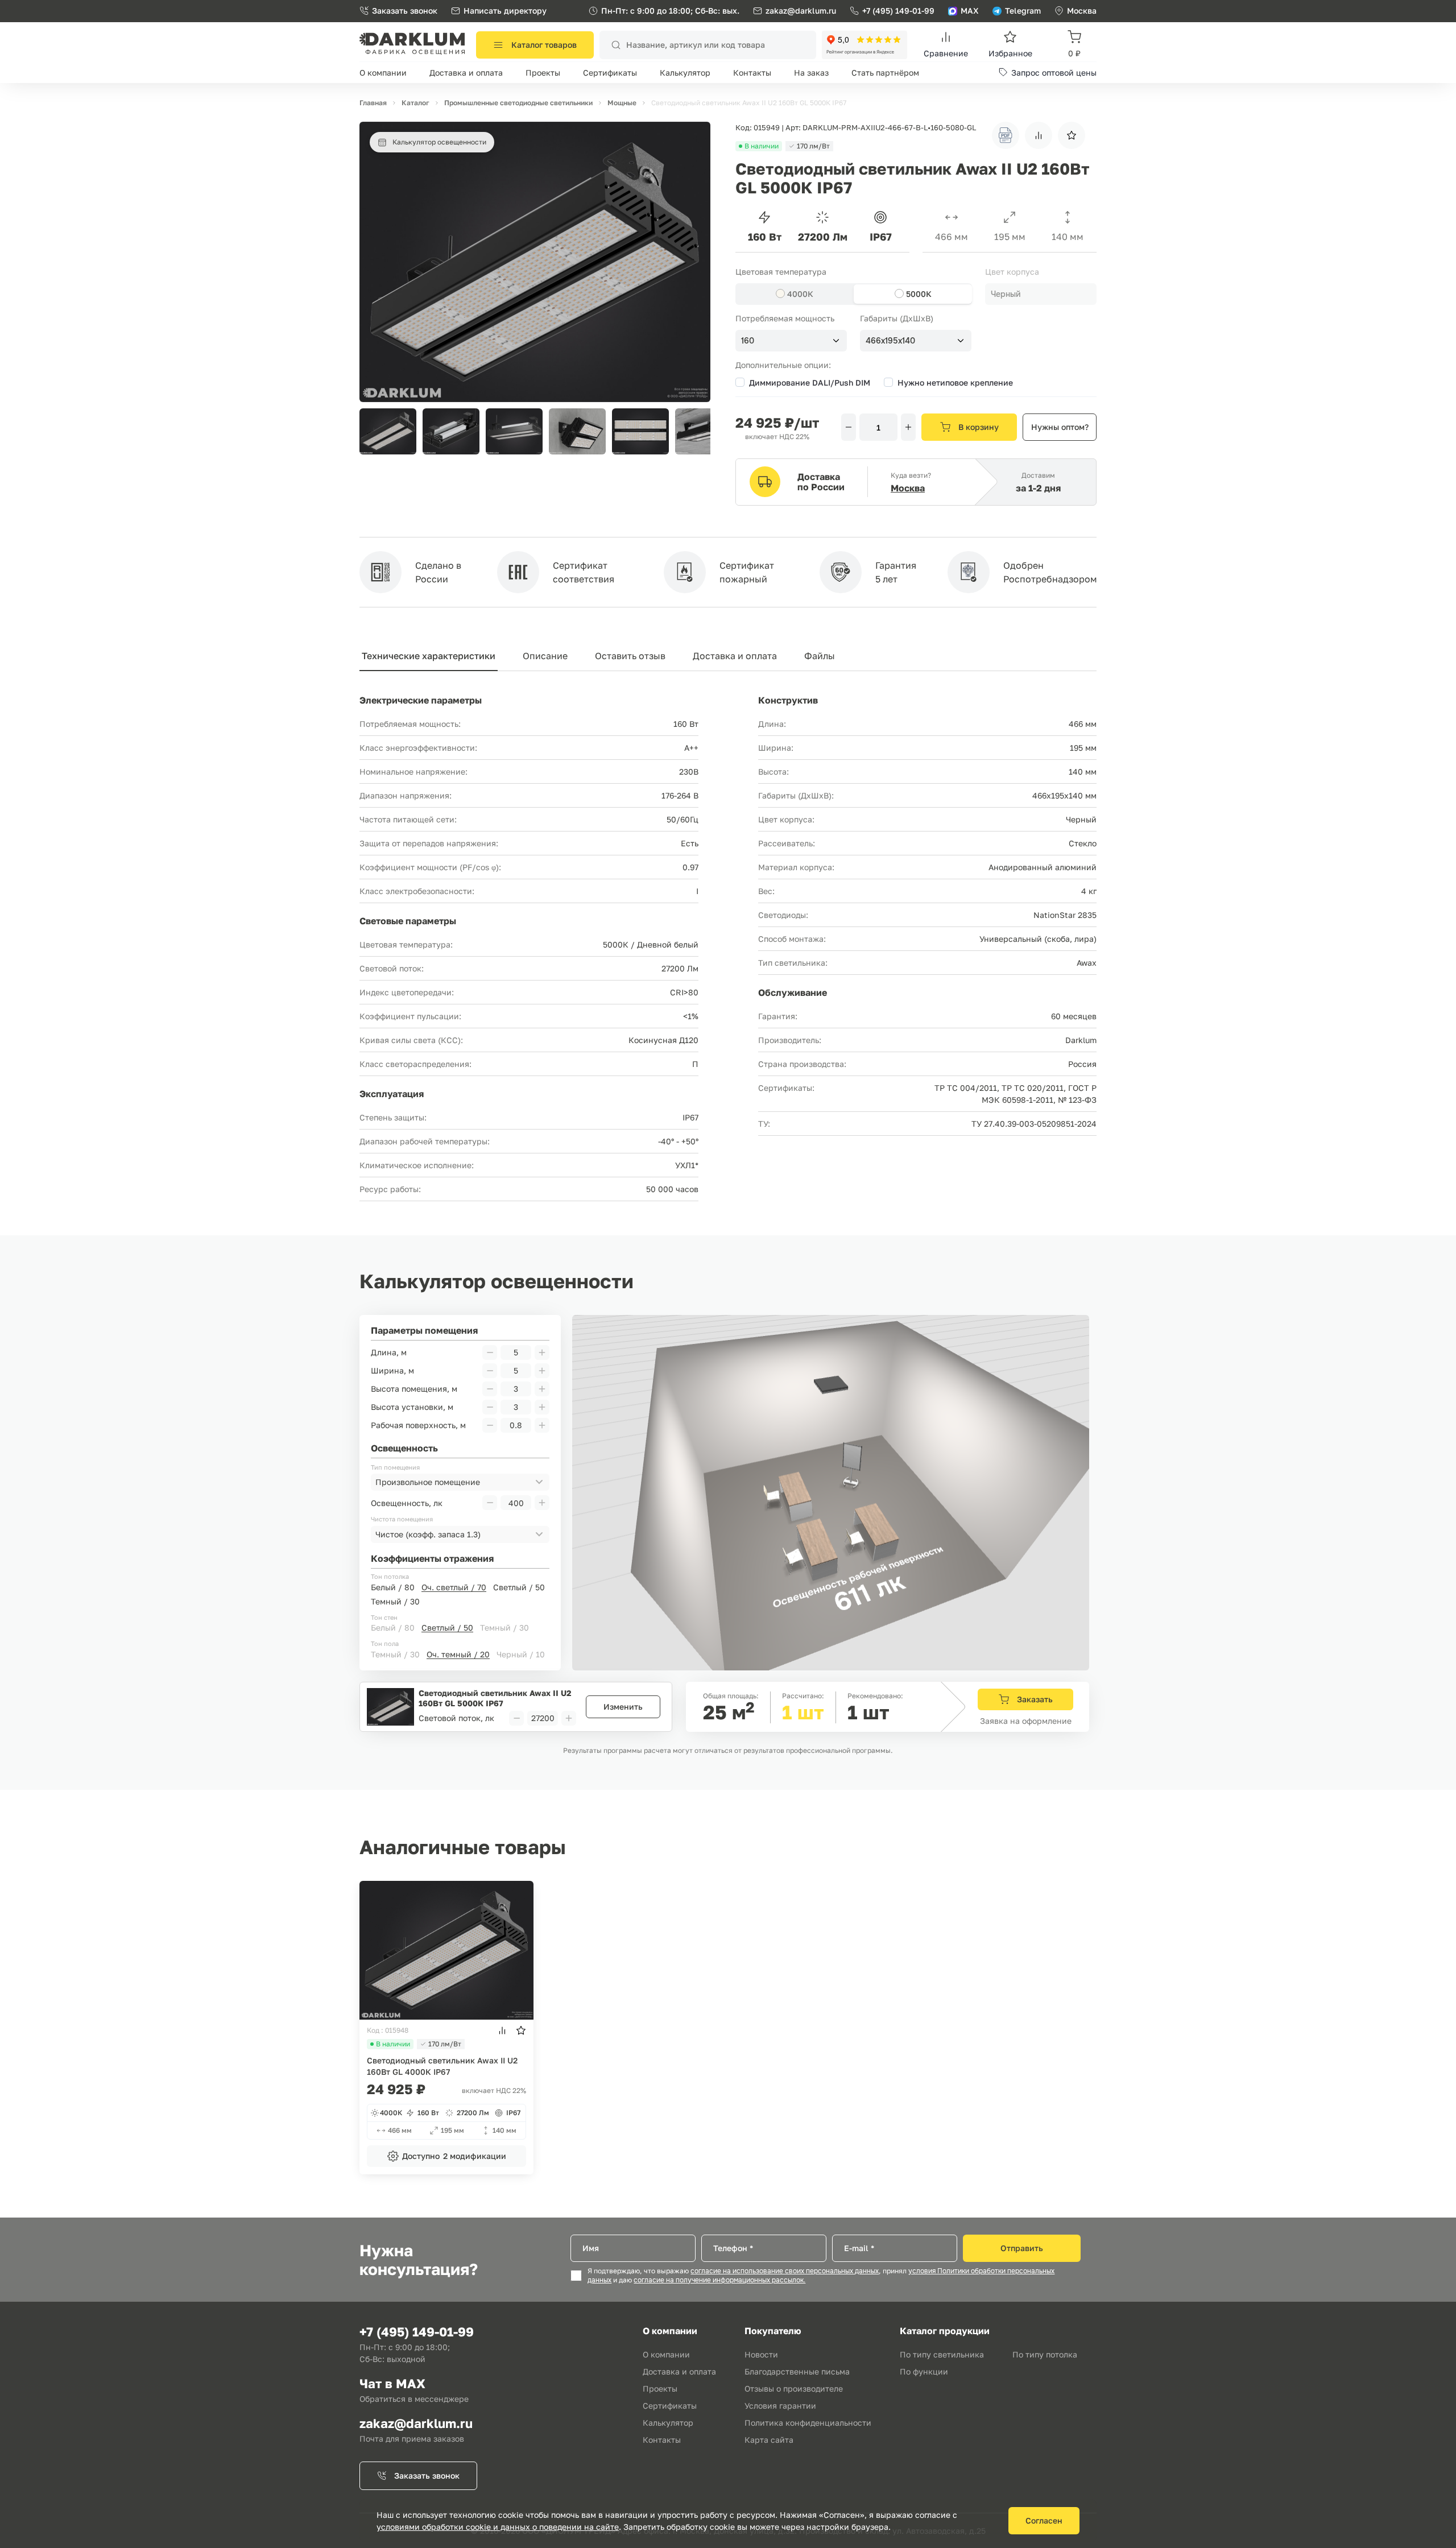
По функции (924, 2371)
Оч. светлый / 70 (454, 1587)
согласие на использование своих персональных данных (785, 2271)
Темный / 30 (395, 1601)
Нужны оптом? (1060, 427)
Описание (545, 656)
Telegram (1023, 11)
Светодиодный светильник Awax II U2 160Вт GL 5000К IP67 (495, 1698)
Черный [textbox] (1006, 294)
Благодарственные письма (797, 2371)
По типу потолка (1045, 2354)
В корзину (979, 427)
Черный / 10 (521, 1654)
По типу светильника (942, 2354)
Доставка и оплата (466, 73)
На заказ (811, 73)
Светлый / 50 (519, 1587)
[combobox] (1041, 294)
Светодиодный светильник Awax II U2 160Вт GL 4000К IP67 (442, 2066)
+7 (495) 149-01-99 (898, 11)
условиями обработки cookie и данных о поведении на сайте (498, 2527)
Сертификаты (610, 73)
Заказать (1035, 1699)
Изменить (623, 1707)
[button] (696, 431)
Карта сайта (769, 2440)
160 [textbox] (748, 341)
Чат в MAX (392, 2383)
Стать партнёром (885, 73)
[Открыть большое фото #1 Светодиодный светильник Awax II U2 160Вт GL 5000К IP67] (535, 127)
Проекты (543, 73)
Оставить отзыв (630, 656)
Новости (761, 2354)
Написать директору (505, 11)
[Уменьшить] (849, 427)
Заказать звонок (405, 11)
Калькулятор (685, 73)
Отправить (1022, 2248)
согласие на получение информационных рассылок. (719, 2280)
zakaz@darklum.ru (801, 11)
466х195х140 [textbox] (890, 341)
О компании (383, 73)
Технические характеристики (429, 656)
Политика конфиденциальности (808, 2423)
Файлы (820, 656)
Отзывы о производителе (794, 2388)
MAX (970, 11)
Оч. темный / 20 (458, 1654)
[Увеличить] (908, 427)
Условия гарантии (780, 2406)
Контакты (752, 73)
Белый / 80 (393, 1587)
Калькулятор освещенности (439, 142)
